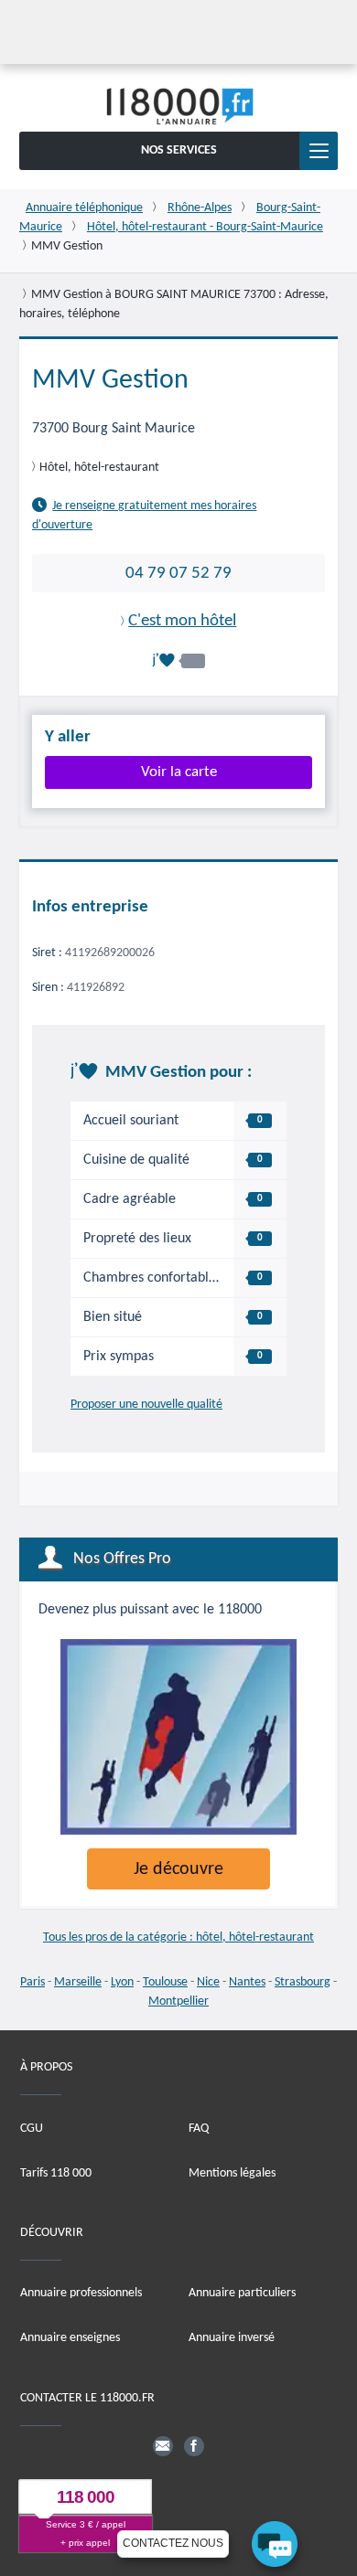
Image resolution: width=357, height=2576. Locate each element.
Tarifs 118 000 (56, 2173)
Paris (32, 1982)
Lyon (122, 1982)
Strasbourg (303, 1982)
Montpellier (178, 2001)
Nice (208, 1982)
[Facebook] (194, 2446)
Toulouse (165, 1982)
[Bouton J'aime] (178, 660)
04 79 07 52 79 (178, 573)
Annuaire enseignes (70, 2338)
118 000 (86, 2497)
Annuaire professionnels (81, 2293)
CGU (32, 2129)
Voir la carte (179, 772)
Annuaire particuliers (242, 2293)
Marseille (78, 1982)
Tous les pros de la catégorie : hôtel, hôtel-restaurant (178, 1937)
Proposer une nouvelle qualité (146, 1405)
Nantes (247, 1982)
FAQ (199, 2129)
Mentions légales (232, 2173)
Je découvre (178, 1869)
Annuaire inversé (232, 2338)
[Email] (163, 2446)
